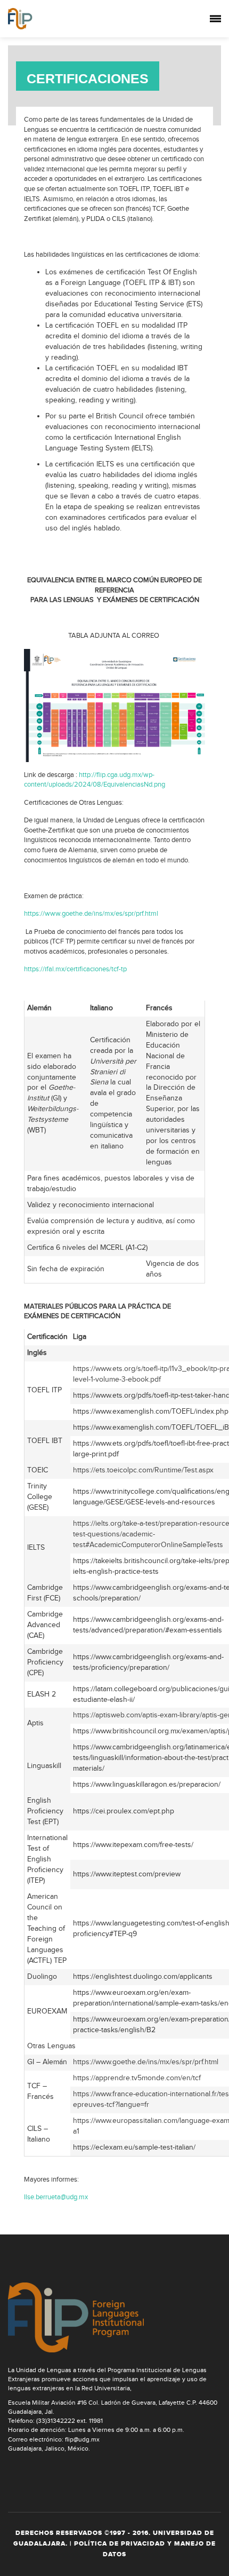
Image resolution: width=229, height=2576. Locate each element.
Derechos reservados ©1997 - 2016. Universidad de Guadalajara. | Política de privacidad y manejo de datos (114, 2544)
